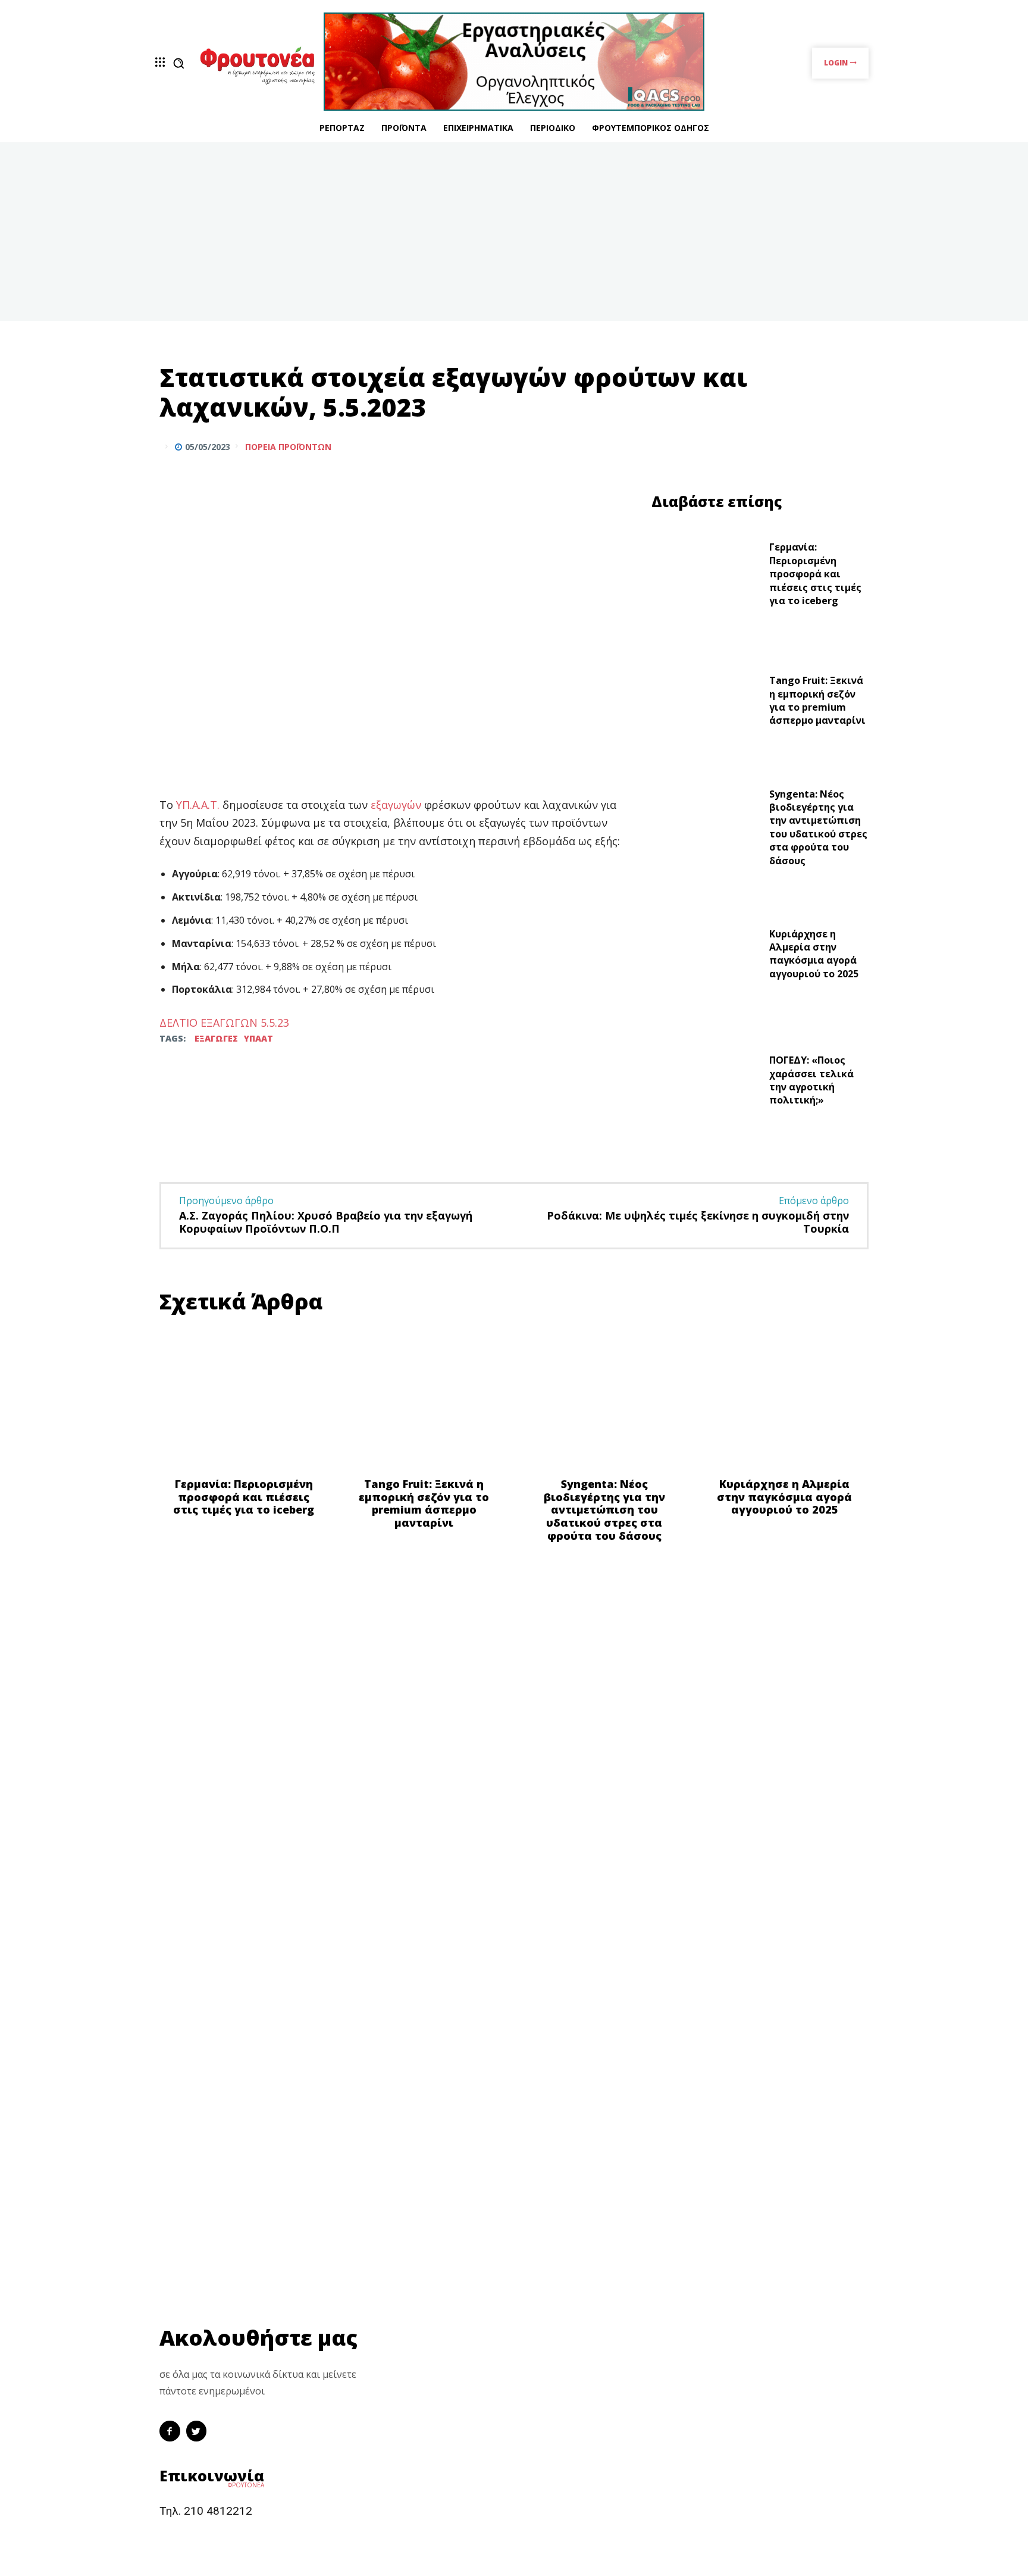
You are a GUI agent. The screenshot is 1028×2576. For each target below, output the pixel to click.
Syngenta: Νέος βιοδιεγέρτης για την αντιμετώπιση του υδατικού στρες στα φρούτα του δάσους (818, 827)
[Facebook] (801, 446)
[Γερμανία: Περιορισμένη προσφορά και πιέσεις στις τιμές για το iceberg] (706, 577)
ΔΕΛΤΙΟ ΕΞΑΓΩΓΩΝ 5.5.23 (224, 1023)
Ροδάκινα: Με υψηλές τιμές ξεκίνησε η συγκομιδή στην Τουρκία (698, 1222)
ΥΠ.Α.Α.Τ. (198, 805)
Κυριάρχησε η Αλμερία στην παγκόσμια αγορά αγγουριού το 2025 (814, 954)
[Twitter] (828, 446)
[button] (178, 63)
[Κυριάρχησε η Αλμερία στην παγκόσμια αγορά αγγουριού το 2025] (706, 957)
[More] (856, 446)
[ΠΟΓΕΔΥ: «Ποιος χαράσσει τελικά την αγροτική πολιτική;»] (706, 1084)
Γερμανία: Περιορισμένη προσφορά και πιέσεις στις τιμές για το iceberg (815, 574)
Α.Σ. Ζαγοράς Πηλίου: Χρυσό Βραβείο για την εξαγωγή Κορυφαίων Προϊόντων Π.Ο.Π (326, 1222)
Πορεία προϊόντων (288, 447)
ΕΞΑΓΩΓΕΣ (216, 1038)
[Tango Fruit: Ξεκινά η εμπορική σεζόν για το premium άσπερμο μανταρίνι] (706, 704)
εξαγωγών (397, 805)
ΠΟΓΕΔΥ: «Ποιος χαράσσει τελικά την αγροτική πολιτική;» (811, 1080)
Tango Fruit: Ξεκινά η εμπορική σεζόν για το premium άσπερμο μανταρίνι (817, 700)
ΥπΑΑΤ (258, 1038)
